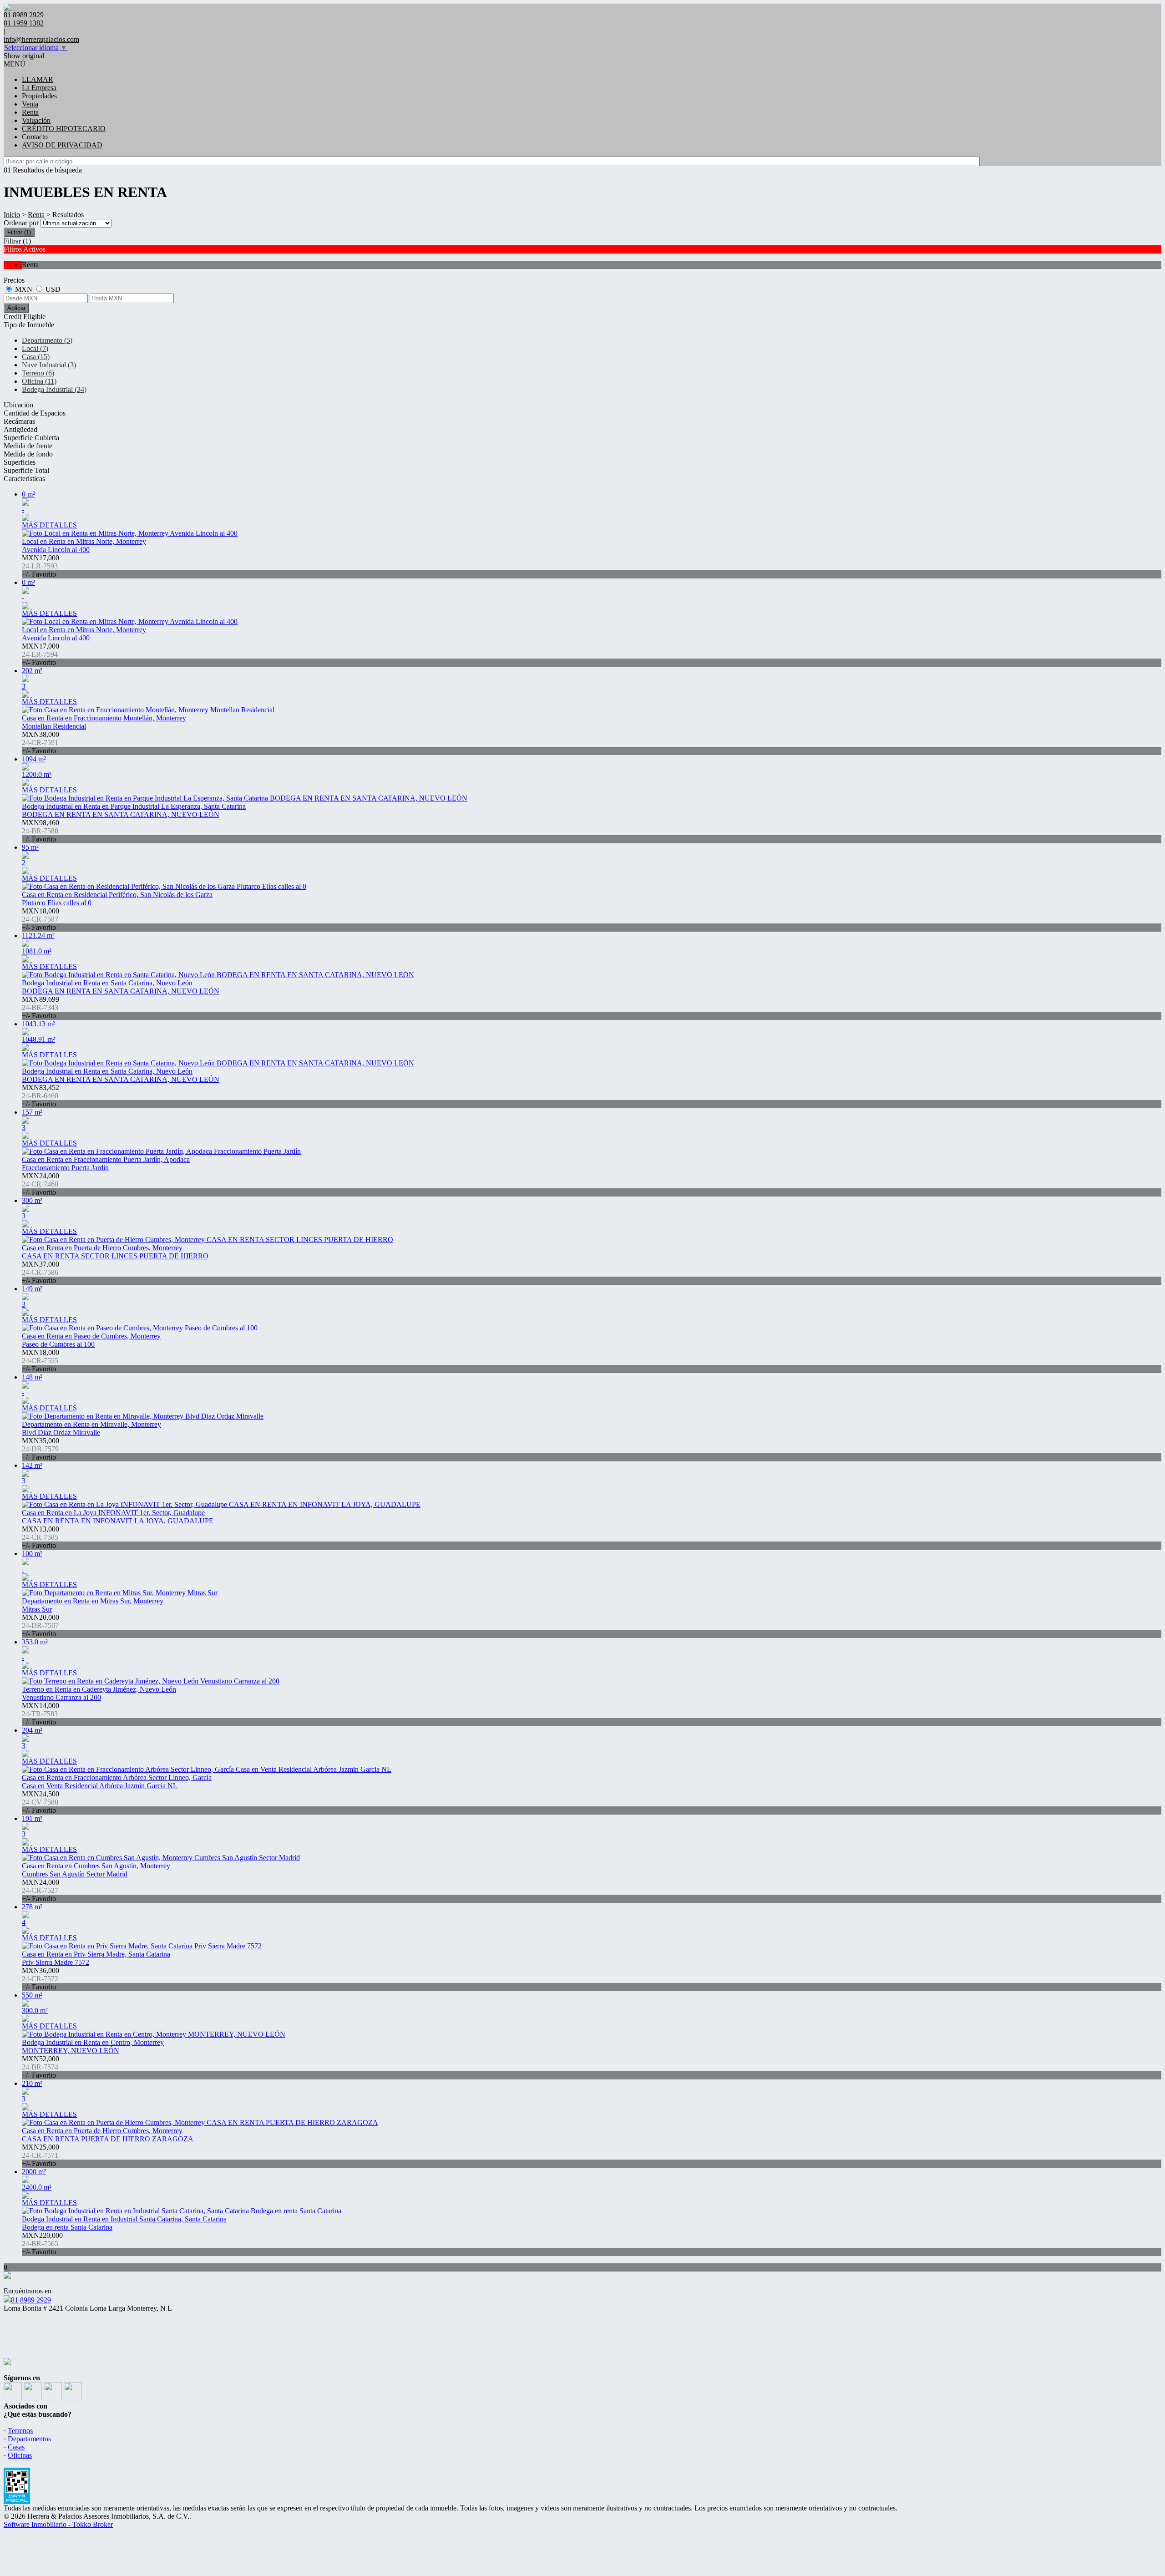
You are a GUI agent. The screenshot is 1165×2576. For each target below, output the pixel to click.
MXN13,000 (41, 1537)
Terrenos (20, 2431)
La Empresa (39, 88)
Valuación (36, 120)
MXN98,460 (41, 831)
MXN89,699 (41, 1007)
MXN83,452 (41, 1096)
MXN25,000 (41, 2155)
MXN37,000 (41, 1272)
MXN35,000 (41, 1449)
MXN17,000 (41, 566)
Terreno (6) (38, 373)
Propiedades (39, 96)
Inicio (12, 215)
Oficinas (20, 2455)
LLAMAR (38, 79)
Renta (30, 112)
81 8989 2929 (31, 2300)
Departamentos (29, 2439)
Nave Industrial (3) (49, 365)
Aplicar (16, 308)
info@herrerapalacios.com (41, 39)
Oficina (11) (39, 381)
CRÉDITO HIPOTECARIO (64, 129)
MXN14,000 (41, 1714)
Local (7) (35, 348)
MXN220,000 (42, 2244)
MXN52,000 (41, 2067)
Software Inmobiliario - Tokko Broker (58, 2524)
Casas (16, 2447)
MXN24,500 (41, 1802)
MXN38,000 (41, 743)
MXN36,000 (41, 1979)
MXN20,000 (41, 1625)
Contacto (35, 137)
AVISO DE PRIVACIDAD (62, 145)
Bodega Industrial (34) (54, 389)
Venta (30, 104)
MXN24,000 (41, 1184)
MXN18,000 (41, 919)
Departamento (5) (47, 340)
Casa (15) (36, 357)
